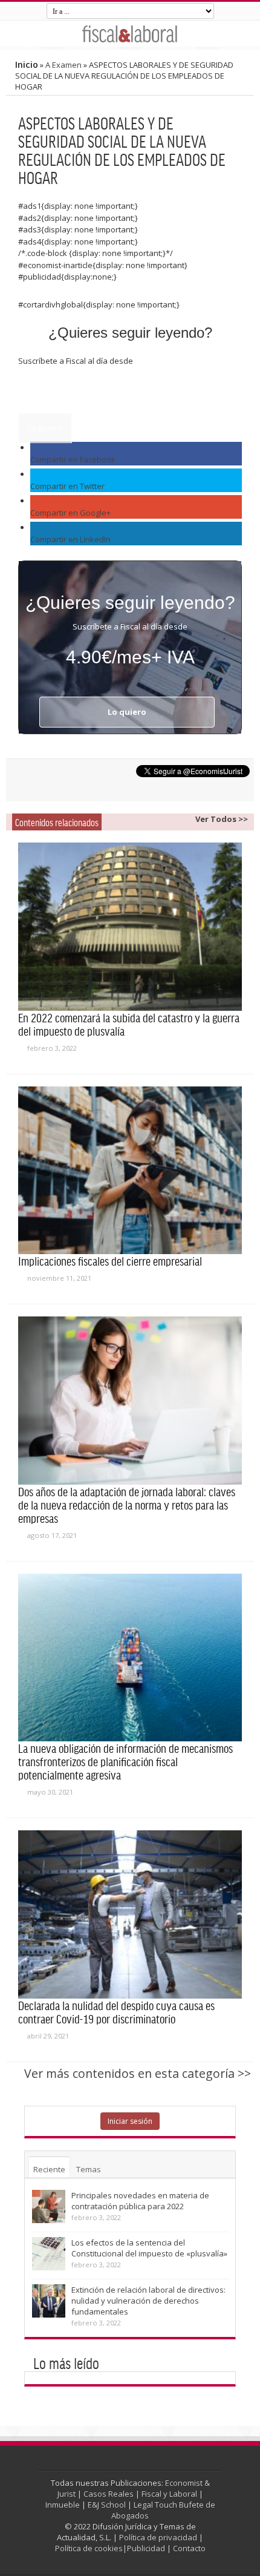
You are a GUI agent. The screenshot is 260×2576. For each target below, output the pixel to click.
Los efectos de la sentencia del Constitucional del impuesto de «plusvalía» (149, 2248)
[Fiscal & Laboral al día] (130, 34)
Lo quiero (45, 428)
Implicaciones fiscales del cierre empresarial (110, 1261)
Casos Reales (109, 2494)
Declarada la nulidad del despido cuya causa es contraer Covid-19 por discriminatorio (116, 2012)
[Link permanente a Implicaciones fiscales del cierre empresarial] (130, 1171)
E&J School (107, 2505)
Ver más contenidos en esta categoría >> (138, 2073)
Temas (89, 2169)
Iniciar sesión (130, 2121)
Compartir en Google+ (70, 513)
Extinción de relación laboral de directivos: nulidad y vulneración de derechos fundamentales (148, 2301)
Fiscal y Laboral (169, 2494)
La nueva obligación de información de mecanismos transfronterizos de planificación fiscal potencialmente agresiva (125, 1761)
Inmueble (63, 2505)
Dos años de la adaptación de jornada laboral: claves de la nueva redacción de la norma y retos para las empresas (127, 1505)
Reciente (49, 2169)
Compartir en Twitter (67, 486)
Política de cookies (89, 2548)
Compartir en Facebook (73, 459)
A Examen (63, 65)
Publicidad (146, 2548)
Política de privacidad (158, 2537)
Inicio (27, 64)
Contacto (189, 2548)
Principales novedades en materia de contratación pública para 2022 (140, 2201)
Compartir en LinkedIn (70, 539)
